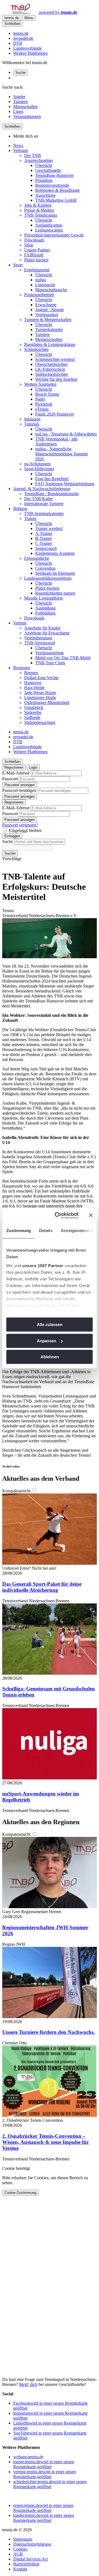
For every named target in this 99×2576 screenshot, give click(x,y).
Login (33, 767)
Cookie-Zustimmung (20, 2193)
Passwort (10, 779)
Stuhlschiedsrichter (52, 374)
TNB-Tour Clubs (50, 663)
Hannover (33, 683)
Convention (45, 568)
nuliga (41, 280)
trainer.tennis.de (44, 2464)
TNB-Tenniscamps (41, 215)
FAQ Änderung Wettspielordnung (65, 484)
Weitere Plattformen (30, 53)
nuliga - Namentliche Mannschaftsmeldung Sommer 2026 (62, 454)
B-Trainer (44, 538)
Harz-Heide (34, 688)
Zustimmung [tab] (19, 1231)
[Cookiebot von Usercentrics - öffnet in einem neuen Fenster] (58, 1215)
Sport (18, 265)
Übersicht (44, 165)
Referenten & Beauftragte (57, 190)
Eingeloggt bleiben (25, 830)
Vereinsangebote (50, 653)
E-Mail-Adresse (16, 773)
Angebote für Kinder (42, 628)
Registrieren (14, 767)
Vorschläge (12, 859)
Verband (20, 150)
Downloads (34, 240)
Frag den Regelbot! (52, 479)
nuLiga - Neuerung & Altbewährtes (66, 434)
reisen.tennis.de (43, 2508)
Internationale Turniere (44, 504)
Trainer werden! (49, 528)
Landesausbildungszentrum (48, 578)
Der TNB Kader (38, 499)
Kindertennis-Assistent (55, 553)
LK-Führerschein (50, 369)
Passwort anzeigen (20, 785)
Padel (40, 399)
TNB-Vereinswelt (40, 643)
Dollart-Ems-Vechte (41, 678)
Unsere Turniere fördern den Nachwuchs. (49, 2032)
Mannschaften (25, 107)
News (18, 145)
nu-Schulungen (37, 464)
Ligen (18, 111)
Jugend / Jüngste (50, 310)
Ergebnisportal (37, 270)
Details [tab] (46, 1231)
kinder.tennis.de (44, 2518)
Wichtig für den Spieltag (56, 379)
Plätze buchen (36, 260)
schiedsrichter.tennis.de (50, 2484)
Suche (20, 73)
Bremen (31, 673)
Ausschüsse (45, 195)
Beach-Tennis (47, 394)
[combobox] (39, 842)
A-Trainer (44, 533)
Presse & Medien (39, 210)
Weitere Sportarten (40, 384)
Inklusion (32, 419)
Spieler (19, 97)
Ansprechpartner (39, 160)
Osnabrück (34, 707)
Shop (29, 245)
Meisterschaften (49, 339)
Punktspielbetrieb (39, 295)
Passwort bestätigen (19, 790)
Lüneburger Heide (40, 698)
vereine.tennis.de (45, 2474)
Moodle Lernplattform (43, 598)
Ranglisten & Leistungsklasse (50, 344)
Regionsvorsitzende (52, 185)
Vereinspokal (46, 315)
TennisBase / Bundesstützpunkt (51, 494)
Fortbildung (45, 613)
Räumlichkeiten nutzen (55, 593)
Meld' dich (28, 2384)
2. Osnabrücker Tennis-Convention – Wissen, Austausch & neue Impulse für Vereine (46, 2142)
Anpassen (46, 1341)
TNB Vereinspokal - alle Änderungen (56, 441)
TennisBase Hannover (54, 175)
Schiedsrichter (36, 349)
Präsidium (44, 180)
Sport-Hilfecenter (39, 469)
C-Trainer (44, 543)
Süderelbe (33, 712)
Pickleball (44, 404)
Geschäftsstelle (48, 170)
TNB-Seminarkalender (44, 514)
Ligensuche (45, 285)
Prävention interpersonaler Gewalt (54, 235)
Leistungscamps (49, 230)
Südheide (32, 717)
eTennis (42, 409)
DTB (18, 43)
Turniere (20, 102)
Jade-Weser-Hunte (40, 693)
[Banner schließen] (91, 1215)
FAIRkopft (34, 255)
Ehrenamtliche (37, 558)
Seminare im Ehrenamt (55, 573)
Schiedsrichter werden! (55, 359)
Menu (29, 18)
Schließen (12, 24)
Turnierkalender (49, 329)
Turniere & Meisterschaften (48, 320)
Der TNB (33, 155)
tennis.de (21, 33)
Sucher (10, 853)
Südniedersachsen (40, 722)
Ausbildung (45, 608)
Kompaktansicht (17, 1491)
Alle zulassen (50, 1324)
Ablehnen (50, 1357)
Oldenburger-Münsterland (47, 703)
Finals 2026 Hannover (55, 414)
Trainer (30, 518)
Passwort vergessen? (20, 825)
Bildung (20, 509)
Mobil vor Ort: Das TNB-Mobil (63, 658)
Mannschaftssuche (51, 290)
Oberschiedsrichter (51, 364)
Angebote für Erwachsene (47, 633)
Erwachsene (46, 305)
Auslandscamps (49, 225)
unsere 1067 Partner (43, 1266)
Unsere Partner (37, 250)
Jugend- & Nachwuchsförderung (42, 489)
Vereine (20, 623)
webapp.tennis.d (27, 2457)
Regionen (22, 668)
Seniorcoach (46, 548)
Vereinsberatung (38, 638)
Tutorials (32, 424)
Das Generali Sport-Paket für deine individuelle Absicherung (42, 1587)
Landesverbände (28, 48)
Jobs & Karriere (38, 205)
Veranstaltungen (27, 116)
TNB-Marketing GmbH (56, 200)
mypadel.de (23, 38)
